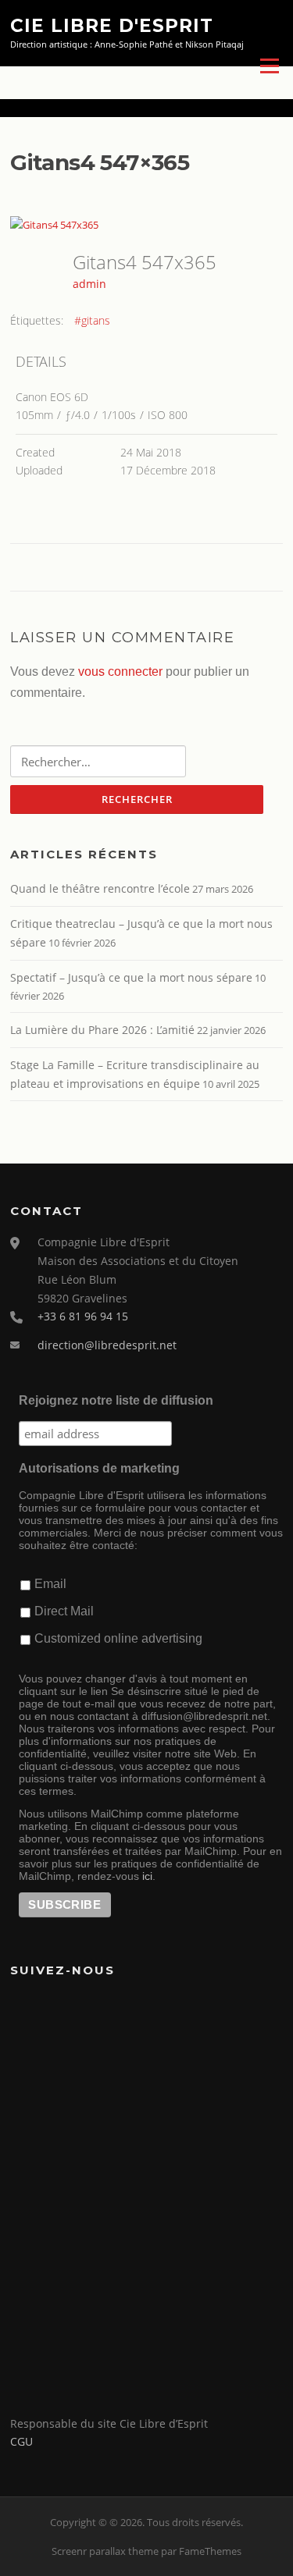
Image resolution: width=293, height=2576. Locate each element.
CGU (21, 2441)
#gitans (92, 320)
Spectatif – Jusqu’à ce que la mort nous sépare (131, 977)
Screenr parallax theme (105, 2551)
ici (147, 1876)
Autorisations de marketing (99, 1468)
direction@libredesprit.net (107, 1345)
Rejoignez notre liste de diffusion (116, 1400)
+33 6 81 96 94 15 (83, 1316)
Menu (269, 66)
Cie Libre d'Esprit (112, 25)
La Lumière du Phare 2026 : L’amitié (102, 1030)
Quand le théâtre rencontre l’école (100, 888)
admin (89, 284)
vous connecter (120, 672)
